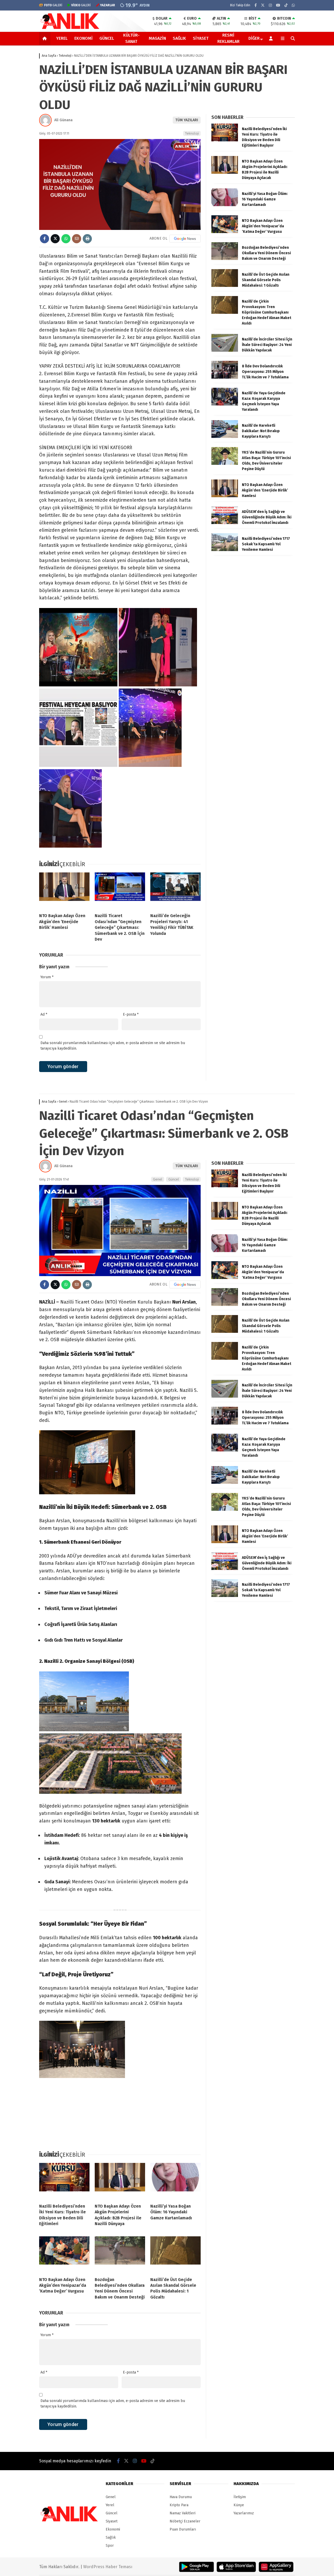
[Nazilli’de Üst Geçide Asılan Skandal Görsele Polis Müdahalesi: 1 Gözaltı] (225, 286)
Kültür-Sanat (131, 38)
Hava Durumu (181, 2497)
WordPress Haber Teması (108, 2567)
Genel (158, 1179)
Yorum (47, 977)
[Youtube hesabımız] (278, 5)
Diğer (254, 38)
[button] (46, 38)
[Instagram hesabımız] (270, 5)
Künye (239, 2505)
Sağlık (179, 38)
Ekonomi (83, 38)
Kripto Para (179, 2505)
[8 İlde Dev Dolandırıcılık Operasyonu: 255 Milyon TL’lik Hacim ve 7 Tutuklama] (225, 377)
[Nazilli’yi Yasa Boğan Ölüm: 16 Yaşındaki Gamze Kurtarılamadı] (225, 205)
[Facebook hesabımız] (256, 5)
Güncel (107, 38)
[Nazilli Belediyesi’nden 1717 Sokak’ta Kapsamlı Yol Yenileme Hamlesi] (225, 550)
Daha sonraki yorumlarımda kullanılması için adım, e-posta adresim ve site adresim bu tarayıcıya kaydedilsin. (113, 1046)
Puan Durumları (183, 2529)
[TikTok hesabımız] (286, 5)
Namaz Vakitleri (183, 2513)
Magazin (157, 38)
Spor (110, 2546)
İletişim (240, 2497)
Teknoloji (192, 133)
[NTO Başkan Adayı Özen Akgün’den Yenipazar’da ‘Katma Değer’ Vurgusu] (225, 232)
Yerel (62, 38)
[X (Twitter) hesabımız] (263, 5)
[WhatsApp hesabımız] (293, 5)
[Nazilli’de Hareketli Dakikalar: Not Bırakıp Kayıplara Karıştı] (225, 437)
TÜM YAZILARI (187, 120)
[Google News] (185, 239)
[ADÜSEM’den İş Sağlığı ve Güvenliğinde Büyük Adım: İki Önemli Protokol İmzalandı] (225, 523)
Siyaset (201, 38)
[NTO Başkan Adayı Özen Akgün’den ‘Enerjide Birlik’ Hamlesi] (64, 891)
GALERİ (53, 5)
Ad (44, 1014)
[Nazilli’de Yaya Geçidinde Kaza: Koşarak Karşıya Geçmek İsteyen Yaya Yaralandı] (225, 404)
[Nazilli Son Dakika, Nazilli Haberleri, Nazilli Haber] (71, 28)
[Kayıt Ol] (272, 38)
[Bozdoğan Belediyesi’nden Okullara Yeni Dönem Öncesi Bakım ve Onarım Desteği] (225, 259)
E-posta (131, 1014)
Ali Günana (63, 120)
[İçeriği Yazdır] (87, 239)
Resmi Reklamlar (228, 38)
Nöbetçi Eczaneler (185, 2521)
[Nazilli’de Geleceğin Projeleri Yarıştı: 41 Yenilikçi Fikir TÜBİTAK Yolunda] (175, 891)
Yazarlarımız (244, 2513)
